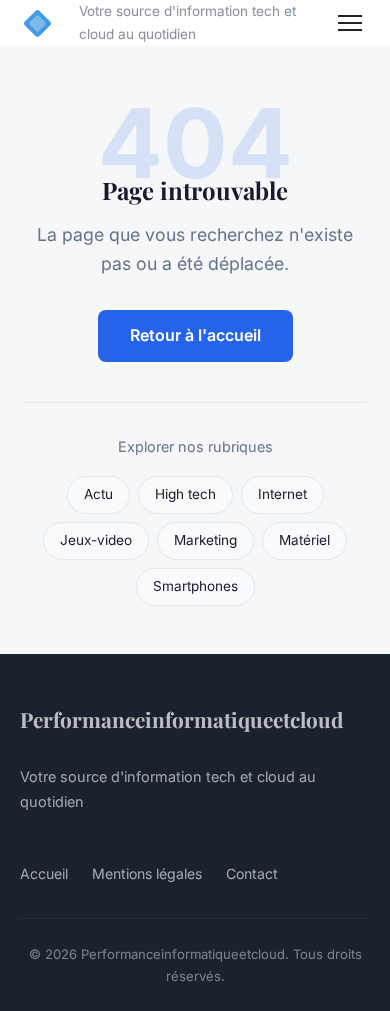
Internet (282, 494)
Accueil (44, 873)
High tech (185, 494)
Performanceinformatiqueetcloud (181, 719)
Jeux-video (96, 540)
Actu (98, 494)
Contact (252, 873)
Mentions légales (147, 873)
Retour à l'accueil (195, 335)
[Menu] (350, 23)
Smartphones (195, 586)
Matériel (304, 540)
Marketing (205, 540)
